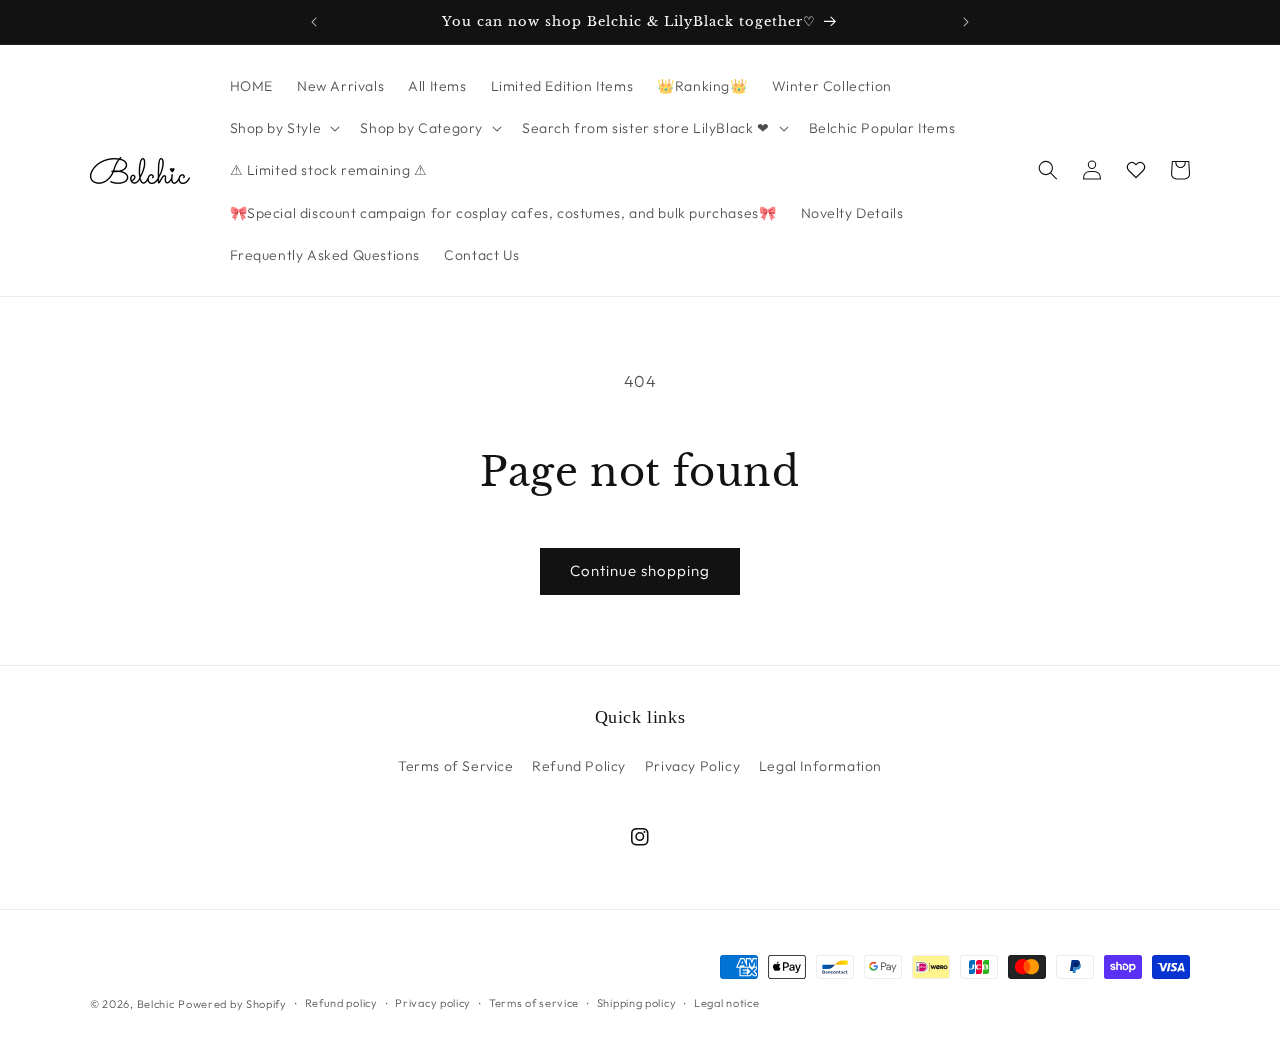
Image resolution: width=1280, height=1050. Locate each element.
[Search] (1048, 170)
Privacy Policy (692, 766)
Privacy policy (433, 1003)
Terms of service (534, 1003)
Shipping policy (637, 1003)
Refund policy (341, 1003)
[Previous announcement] (314, 22)
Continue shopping (640, 570)
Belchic (156, 1004)
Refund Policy (579, 766)
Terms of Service (456, 766)
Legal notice (726, 1003)
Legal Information (820, 766)
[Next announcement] (966, 22)
